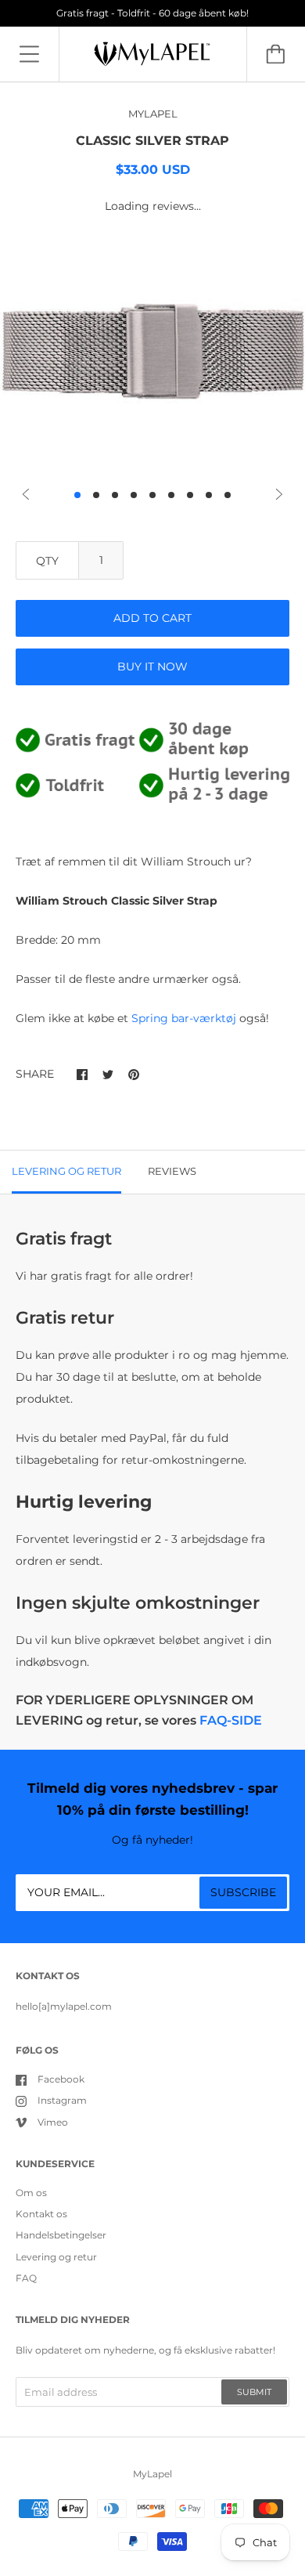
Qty (47, 561)
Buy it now (152, 667)
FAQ (26, 2278)
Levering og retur (56, 2257)
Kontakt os (41, 2214)
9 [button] (228, 495)
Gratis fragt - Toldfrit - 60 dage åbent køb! (152, 13)
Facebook (61, 2079)
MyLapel (152, 2474)
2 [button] (96, 495)
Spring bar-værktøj (184, 1018)
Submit (254, 2392)
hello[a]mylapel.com (64, 2006)
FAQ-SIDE (231, 1720)
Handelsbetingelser (61, 2235)
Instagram (62, 2100)
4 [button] (134, 495)
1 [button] (77, 495)
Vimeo (53, 2122)
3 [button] (115, 495)
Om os (31, 2193)
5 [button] (152, 495)
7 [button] (190, 495)
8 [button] (209, 495)
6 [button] (171, 495)
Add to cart (152, 618)
